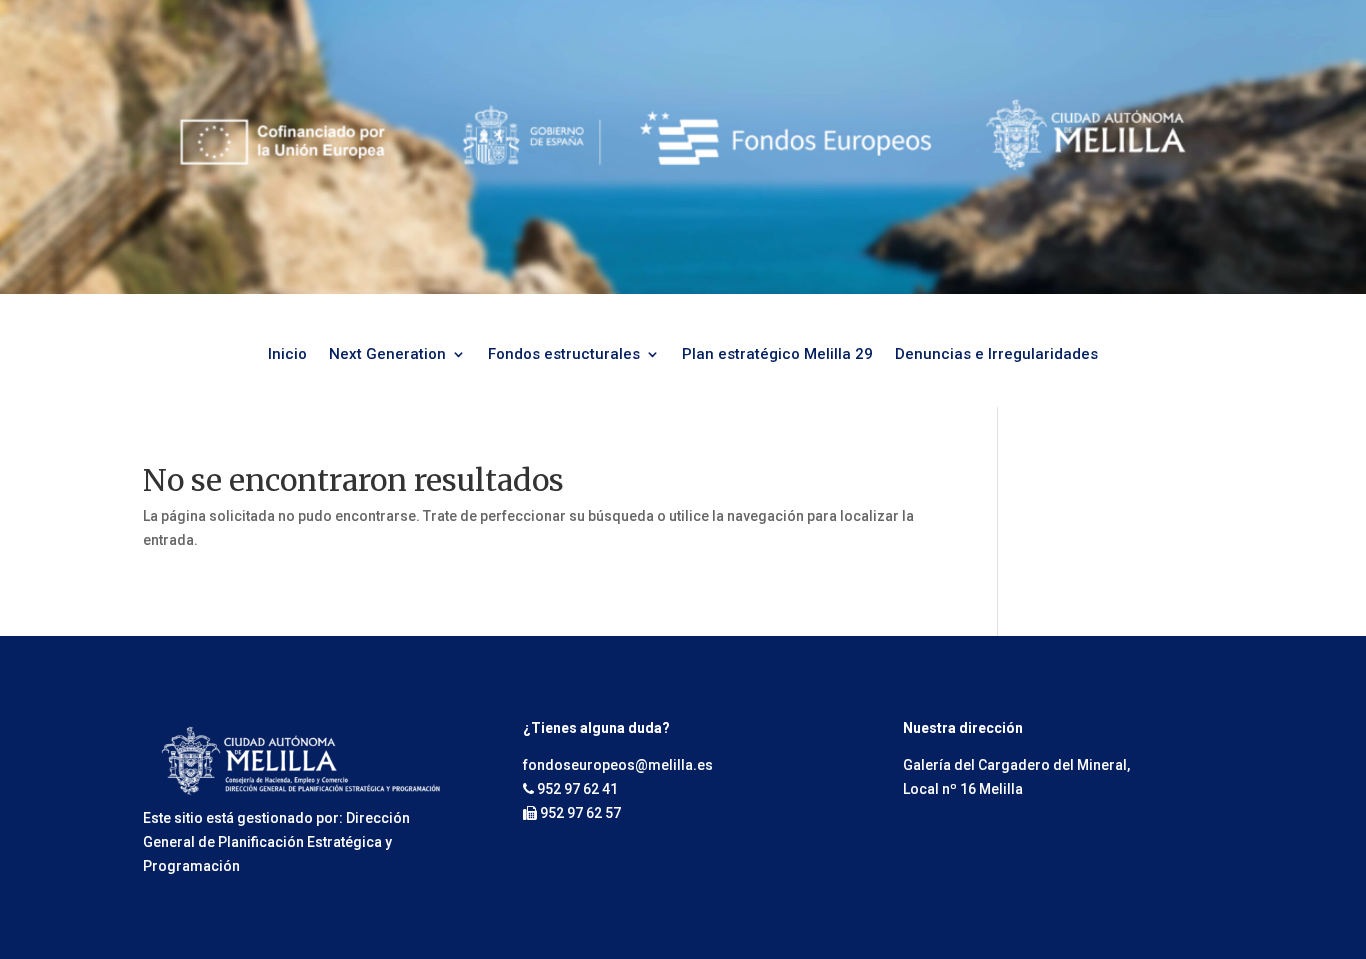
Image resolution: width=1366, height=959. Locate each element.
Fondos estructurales (564, 355)
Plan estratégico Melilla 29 (777, 355)
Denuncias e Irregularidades (996, 355)
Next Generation (387, 355)
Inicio (287, 355)
